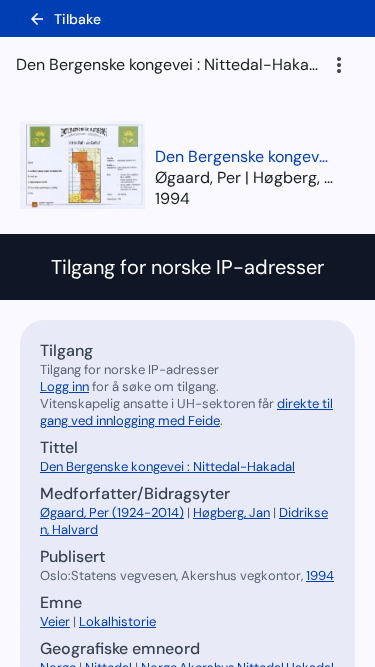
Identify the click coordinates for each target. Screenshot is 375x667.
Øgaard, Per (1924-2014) (112, 512)
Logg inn (64, 386)
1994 (172, 198)
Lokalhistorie (117, 621)
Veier (55, 621)
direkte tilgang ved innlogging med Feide (186, 412)
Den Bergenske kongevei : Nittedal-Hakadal (245, 156)
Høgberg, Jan (231, 512)
